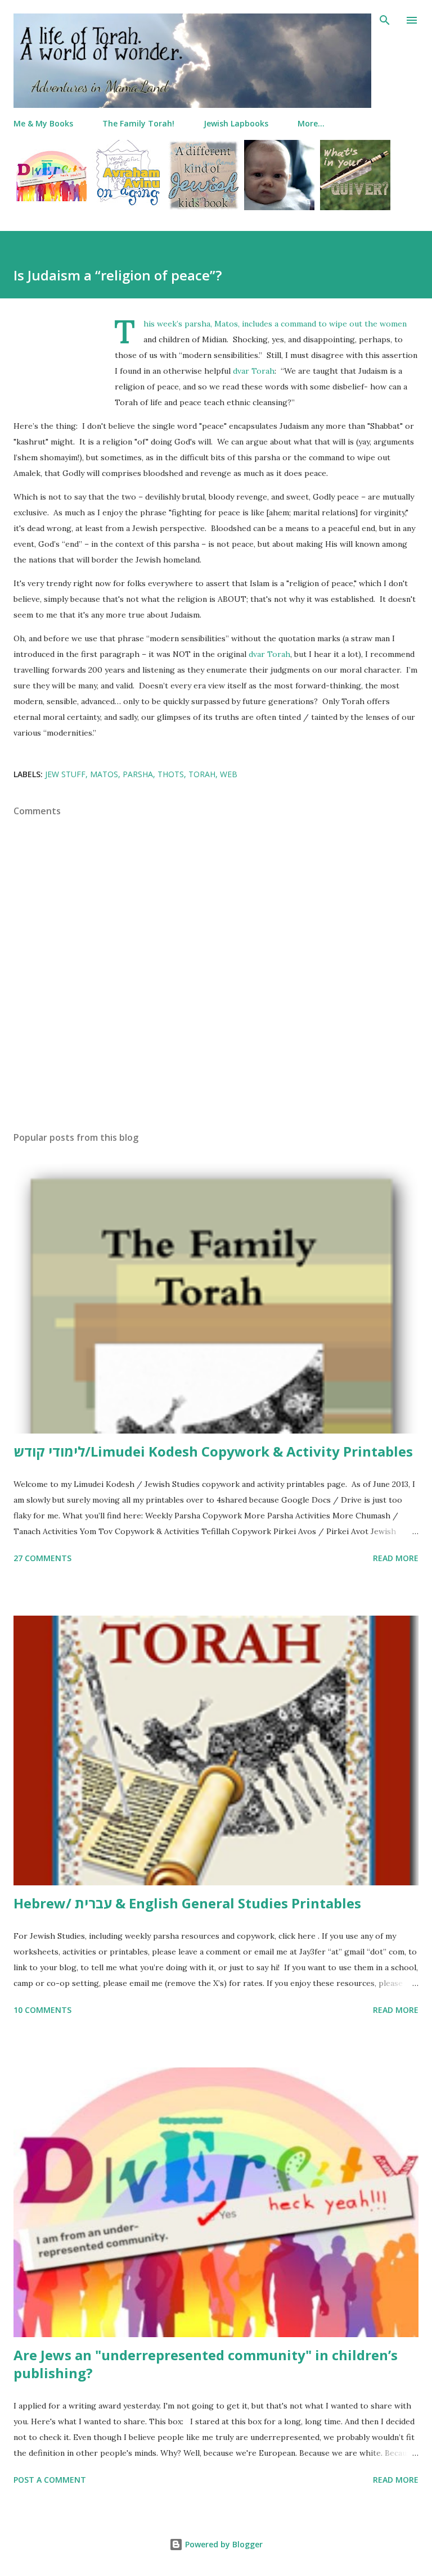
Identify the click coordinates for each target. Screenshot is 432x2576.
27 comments (42, 1558)
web (229, 774)
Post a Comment (50, 2480)
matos (104, 774)
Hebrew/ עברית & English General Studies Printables (187, 1903)
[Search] (385, 20)
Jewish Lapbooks (236, 123)
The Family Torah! (138, 123)
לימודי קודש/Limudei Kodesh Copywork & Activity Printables (213, 1451)
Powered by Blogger (223, 2544)
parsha (138, 774)
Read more (396, 1558)
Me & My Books (43, 123)
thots (171, 774)
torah (202, 774)
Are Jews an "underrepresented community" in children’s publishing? (206, 2364)
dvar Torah (254, 371)
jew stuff (65, 774)
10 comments (42, 2010)
